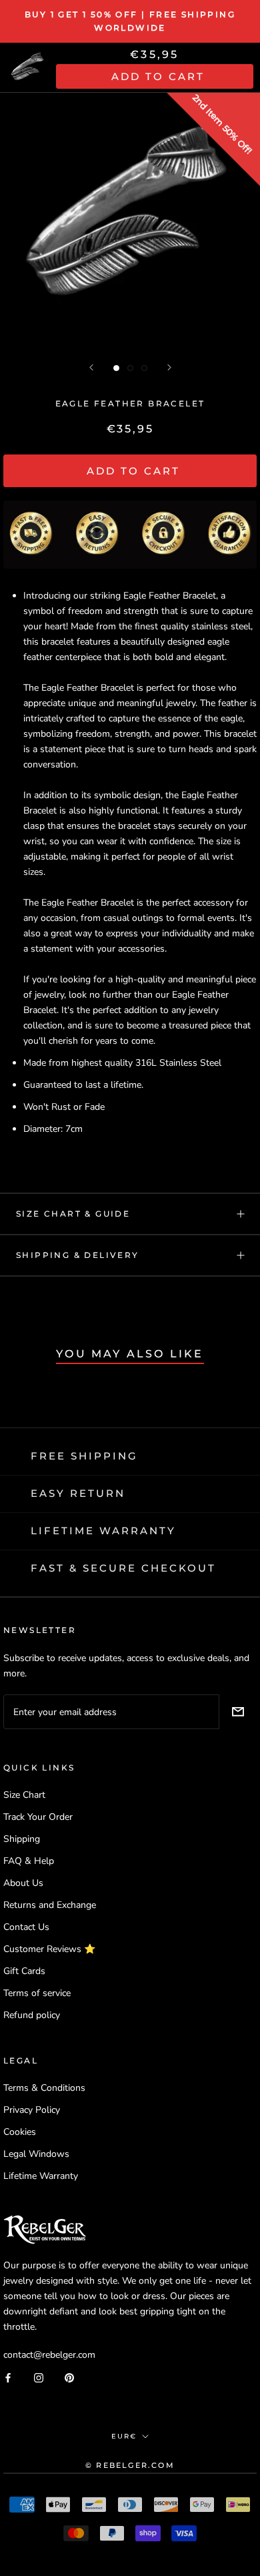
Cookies (20, 2132)
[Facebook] (8, 2377)
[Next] (169, 367)
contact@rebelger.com (49, 2355)
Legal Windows (36, 2154)
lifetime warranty (103, 1531)
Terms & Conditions (44, 2088)
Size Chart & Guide (73, 1214)
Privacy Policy (32, 2110)
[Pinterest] (69, 2377)
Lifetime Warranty (41, 2176)
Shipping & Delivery (78, 1255)
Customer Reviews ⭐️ (49, 1949)
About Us (23, 1883)
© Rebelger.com (130, 2465)
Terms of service (37, 1993)
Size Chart (24, 1795)
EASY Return (78, 1493)
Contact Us (26, 1927)
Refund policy (32, 2015)
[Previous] (91, 367)
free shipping (84, 1456)
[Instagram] (39, 2377)
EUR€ (124, 2436)
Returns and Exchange (50, 1905)
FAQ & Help (29, 1861)
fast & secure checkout (123, 1568)
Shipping (22, 1839)
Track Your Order (38, 1817)
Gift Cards (24, 1971)
